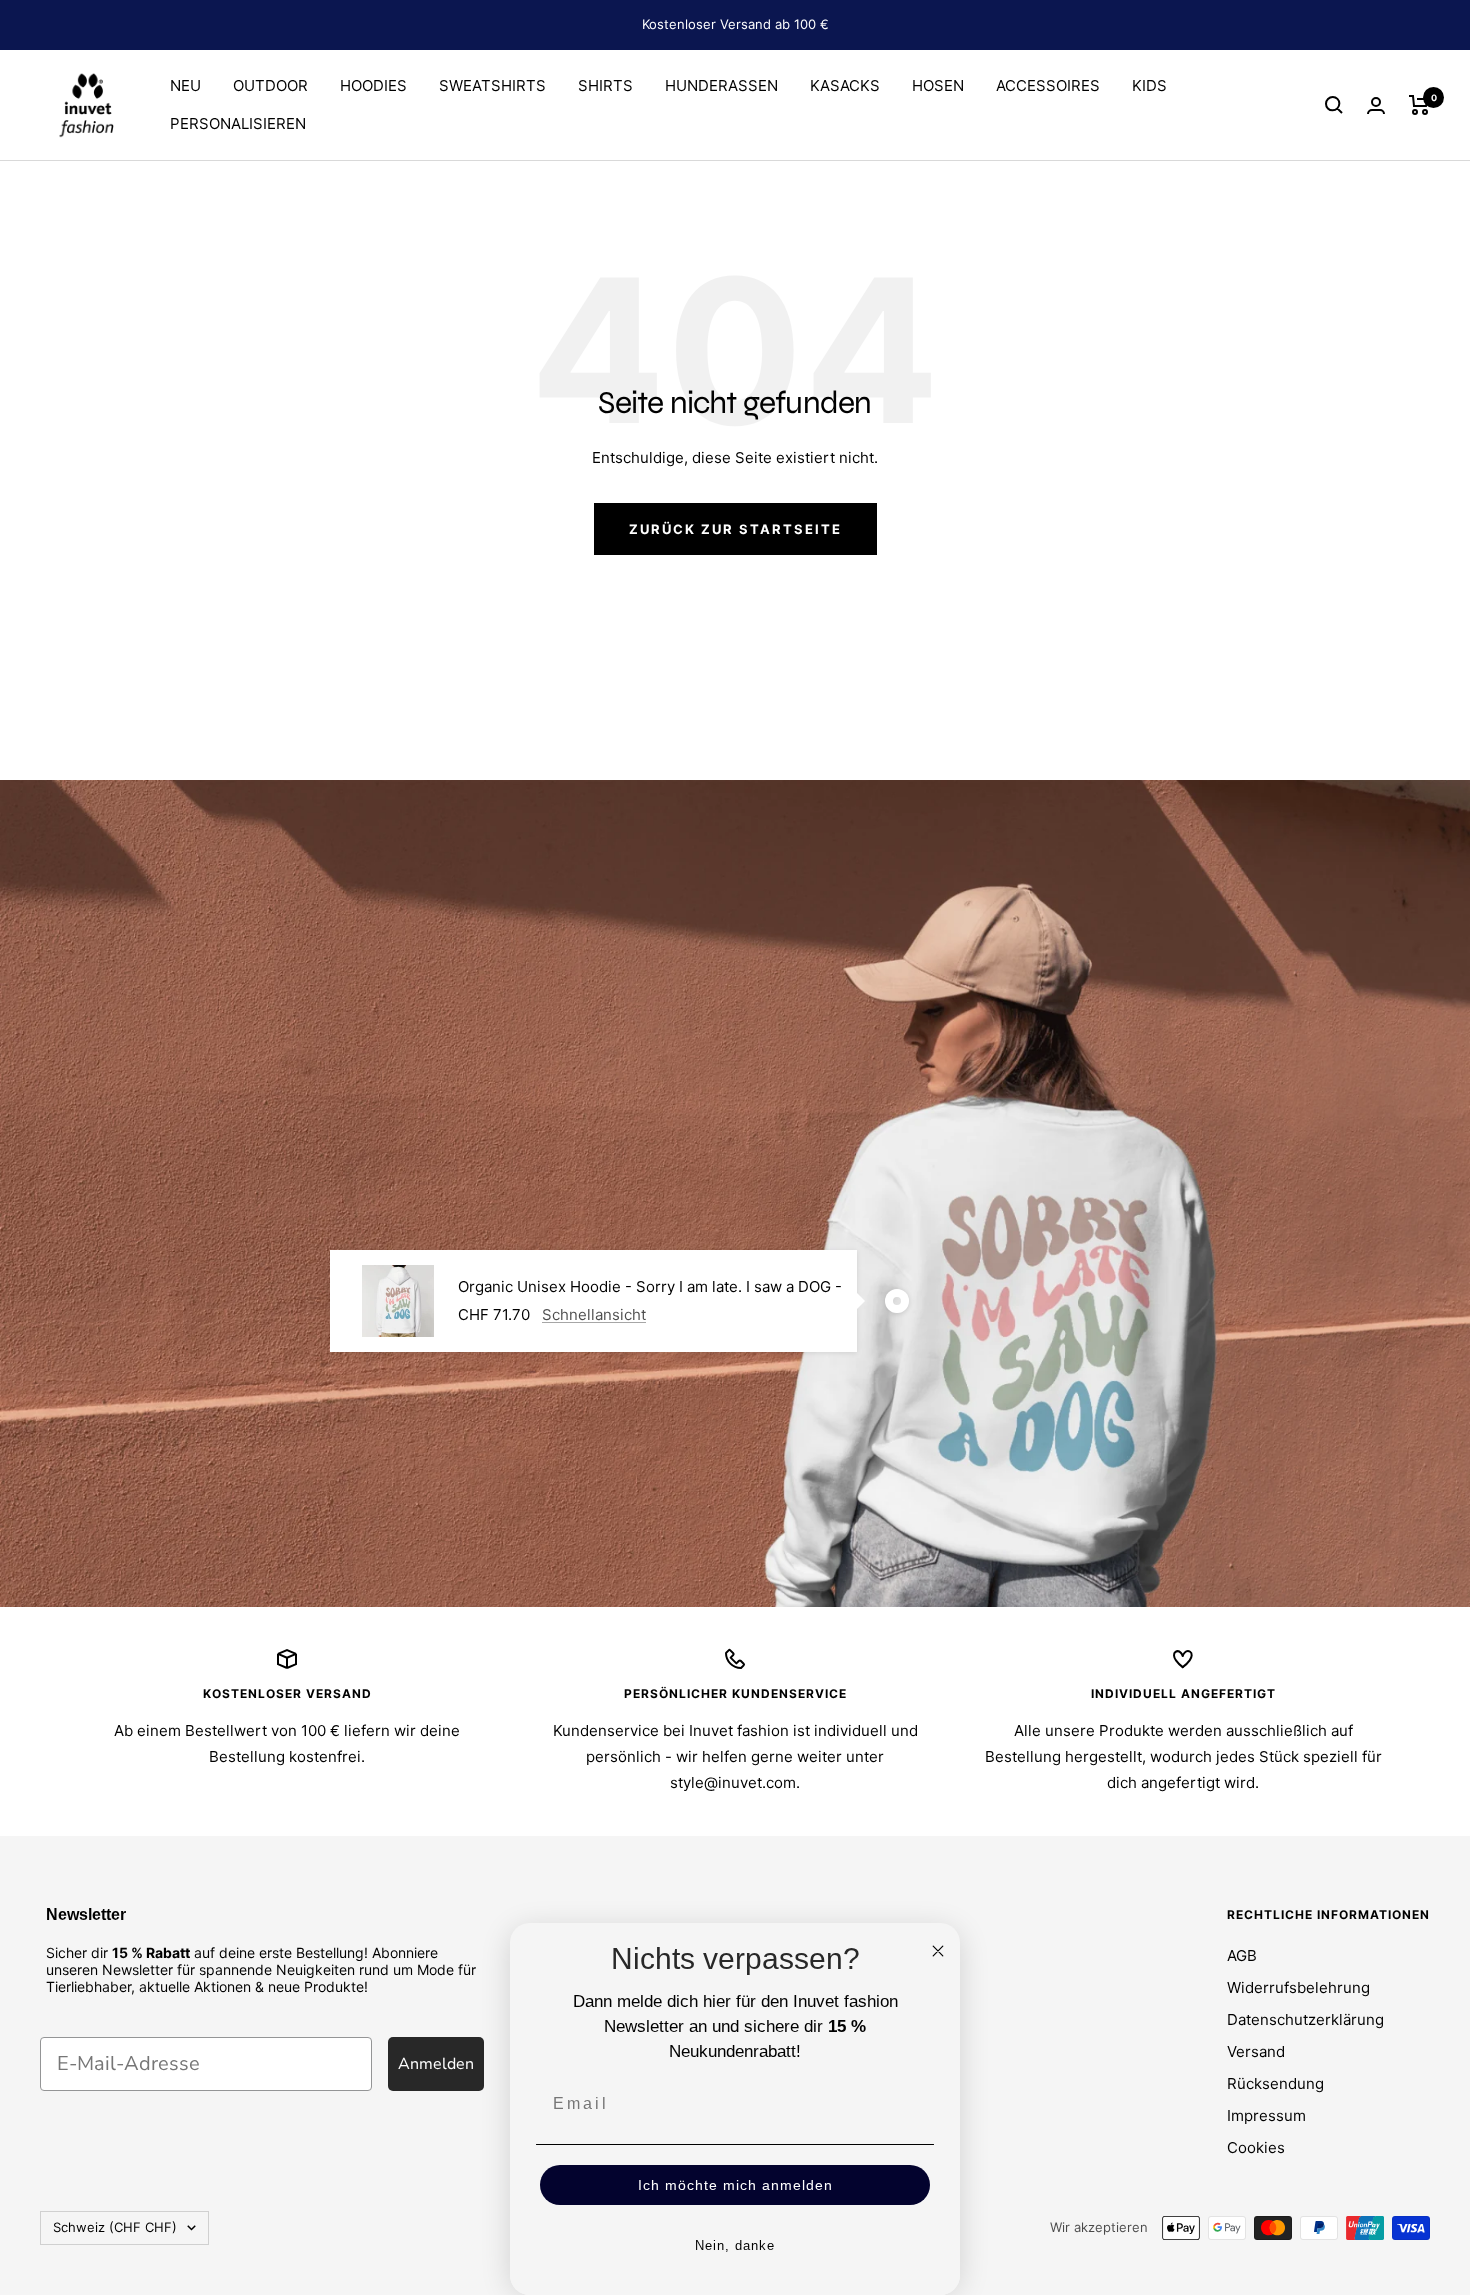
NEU (185, 85)
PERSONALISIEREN (238, 123)
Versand (1256, 2051)
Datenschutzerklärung (1305, 2019)
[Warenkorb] (1419, 105)
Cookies (1256, 2147)
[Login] (1376, 105)
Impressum (1266, 2115)
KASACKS (845, 85)
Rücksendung (1275, 2083)
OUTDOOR (270, 85)
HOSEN (938, 85)
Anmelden (436, 2064)
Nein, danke (735, 2245)
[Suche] (1334, 105)
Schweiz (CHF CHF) (115, 2227)
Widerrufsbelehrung (1298, 1987)
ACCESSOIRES (1048, 85)
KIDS (1149, 85)
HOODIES (373, 85)
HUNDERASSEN (721, 85)
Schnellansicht (594, 1314)
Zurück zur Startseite (735, 529)
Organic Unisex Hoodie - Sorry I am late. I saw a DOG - (650, 1286)
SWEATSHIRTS (492, 85)
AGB (1242, 1955)
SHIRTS (605, 85)
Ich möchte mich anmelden (735, 2185)
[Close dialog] (938, 1951)
